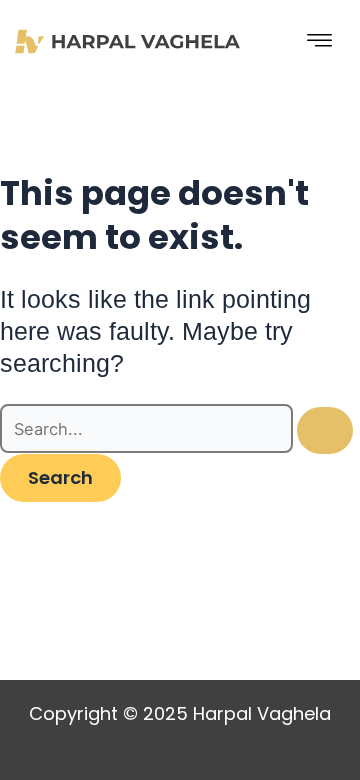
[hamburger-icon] (320, 41)
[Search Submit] (325, 430)
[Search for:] (176, 429)
